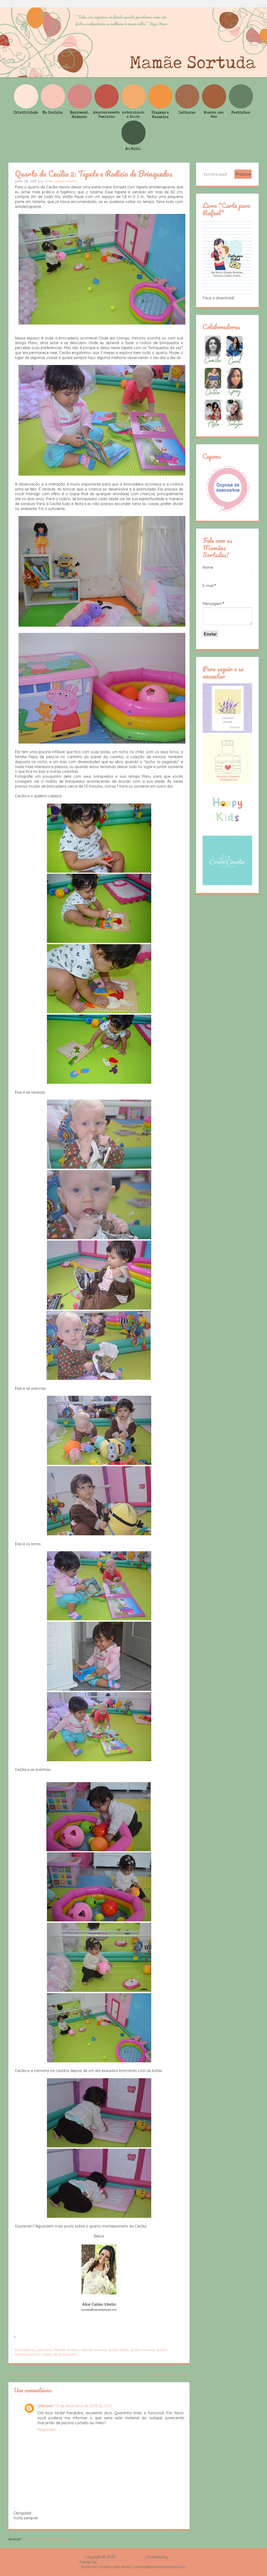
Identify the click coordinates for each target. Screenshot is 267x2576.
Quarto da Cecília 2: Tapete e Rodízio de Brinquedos (94, 173)
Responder (47, 2430)
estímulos (44, 2350)
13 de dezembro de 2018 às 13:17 (83, 2406)
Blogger (176, 2557)
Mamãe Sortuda (130, 2557)
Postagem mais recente (30, 2375)
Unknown (45, 2406)
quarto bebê (118, 2350)
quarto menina (142, 2350)
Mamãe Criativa (66, 2350)
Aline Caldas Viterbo (61, 181)
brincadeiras (25, 2350)
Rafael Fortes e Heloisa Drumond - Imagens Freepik (143, 2562)
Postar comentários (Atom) (47, 2539)
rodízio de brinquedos (59, 2354)
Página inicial (100, 2375)
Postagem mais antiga (168, 2375)
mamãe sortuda (94, 2350)
